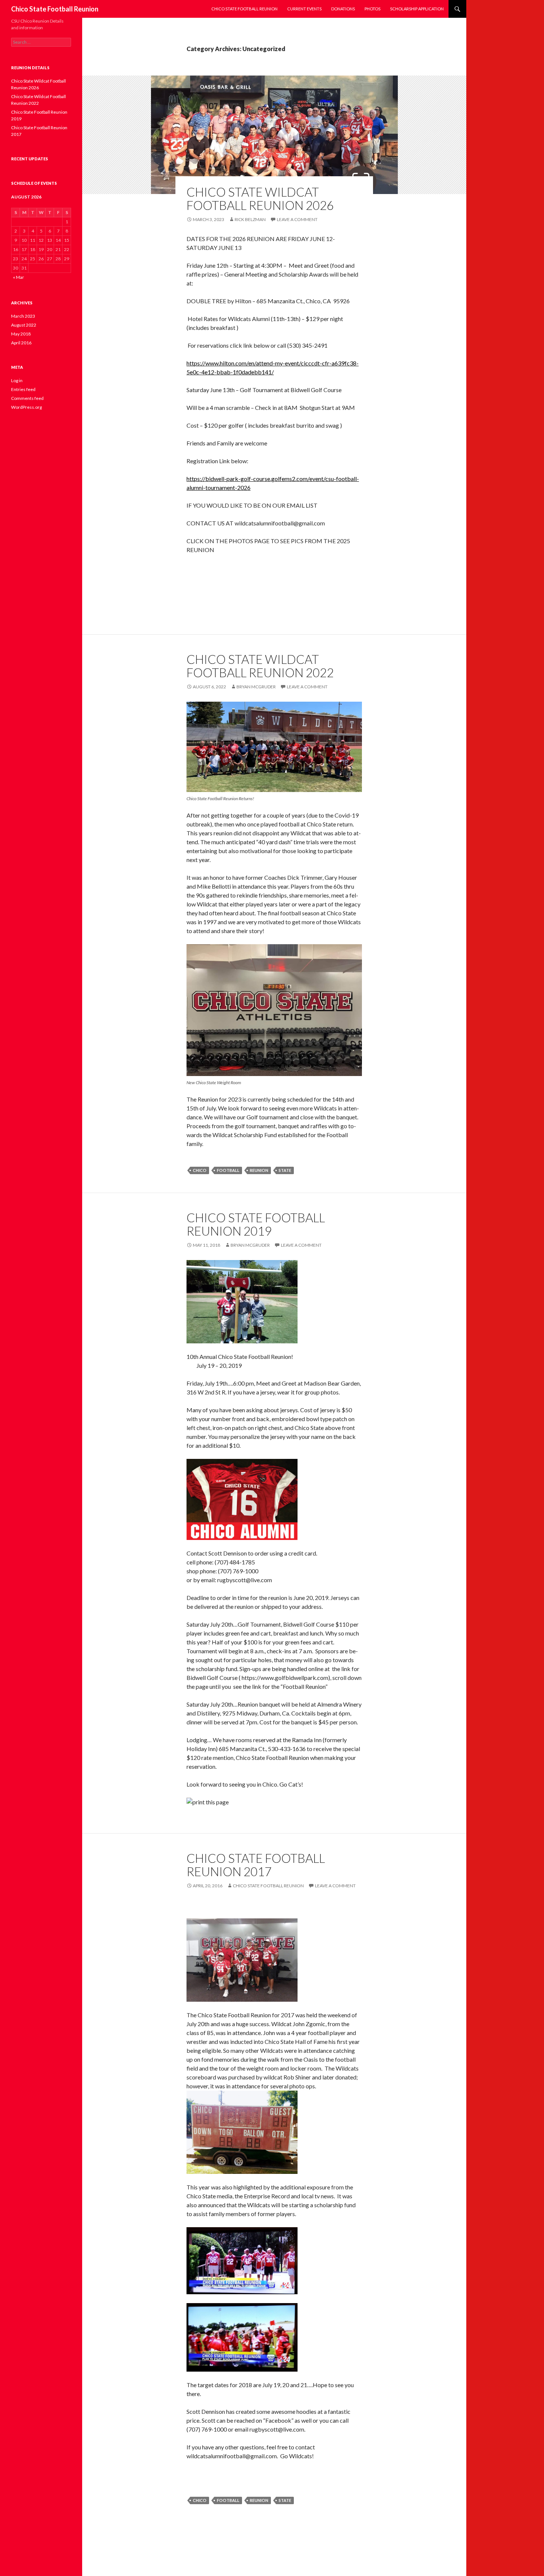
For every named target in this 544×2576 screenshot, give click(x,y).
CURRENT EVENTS (304, 9)
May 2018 (21, 334)
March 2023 (23, 316)
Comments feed (27, 398)
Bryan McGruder (256, 687)
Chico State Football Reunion (55, 9)
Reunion (259, 1170)
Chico (200, 1170)
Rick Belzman (250, 219)
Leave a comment (297, 219)
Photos (372, 9)
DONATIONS (343, 9)
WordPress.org (26, 407)
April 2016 (21, 343)
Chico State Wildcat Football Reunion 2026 (260, 198)
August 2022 (24, 325)
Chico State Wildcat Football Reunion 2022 (260, 666)
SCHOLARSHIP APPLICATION (417, 9)
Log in (17, 380)
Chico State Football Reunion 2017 (256, 1865)
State (285, 1170)
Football (228, 1170)
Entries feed (23, 389)
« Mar (19, 277)
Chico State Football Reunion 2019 (256, 1224)
